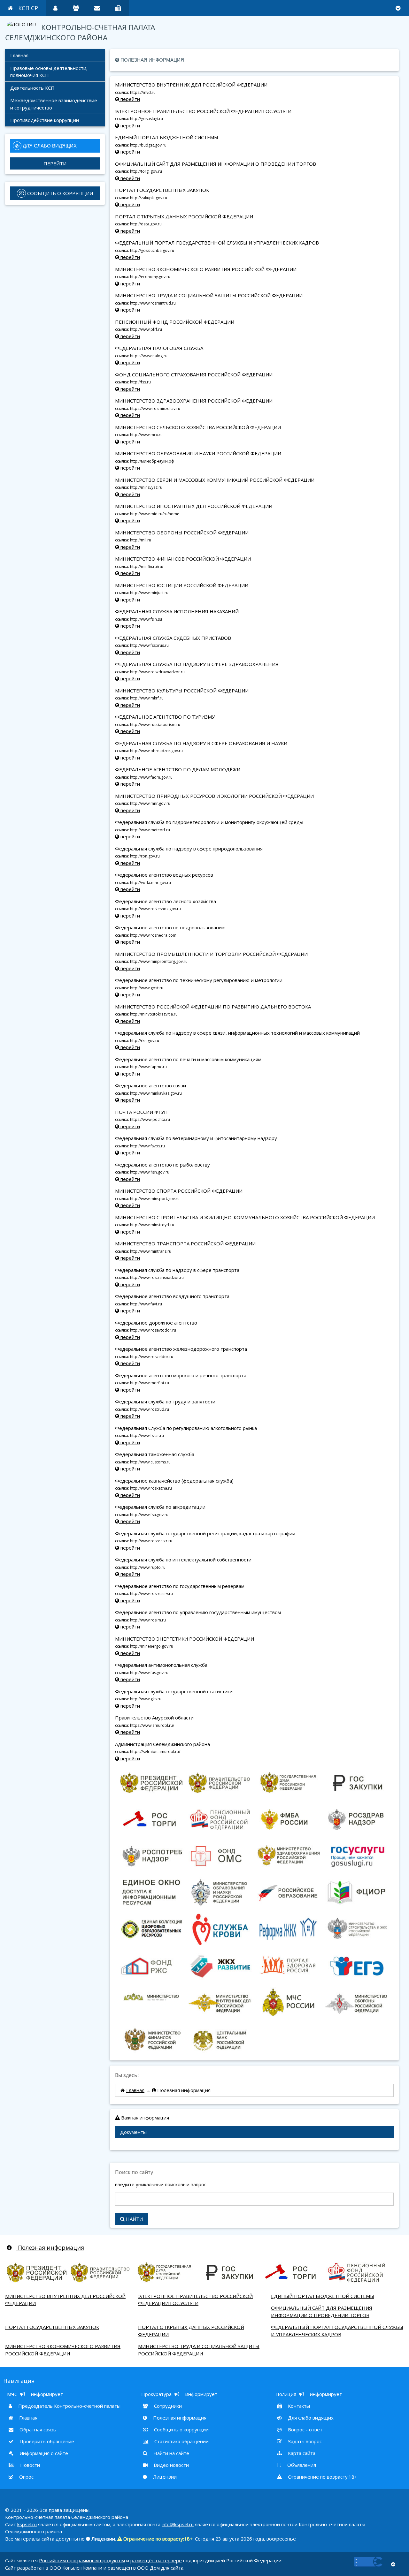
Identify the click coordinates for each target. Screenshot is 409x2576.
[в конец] (398, 8)
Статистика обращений (181, 2441)
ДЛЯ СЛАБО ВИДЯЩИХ (49, 146)
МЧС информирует (35, 2394)
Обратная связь (37, 2429)
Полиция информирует (309, 2394)
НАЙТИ (134, 2219)
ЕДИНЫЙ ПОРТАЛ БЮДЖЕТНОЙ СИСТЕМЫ (323, 2296)
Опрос (26, 2477)
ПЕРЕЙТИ (55, 163)
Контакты (298, 2406)
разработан (31, 2568)
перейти (130, 99)
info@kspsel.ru (178, 2524)
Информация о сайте (43, 2453)
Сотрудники (167, 2406)
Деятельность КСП (32, 88)
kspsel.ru (27, 2524)
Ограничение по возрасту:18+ (322, 2477)
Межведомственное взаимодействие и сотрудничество (54, 104)
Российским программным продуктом (82, 2560)
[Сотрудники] (76, 8)
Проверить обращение (46, 2441)
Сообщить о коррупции (181, 2429)
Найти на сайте (171, 2453)
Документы (133, 2132)
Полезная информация (50, 2247)
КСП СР (28, 8)
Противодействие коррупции (45, 120)
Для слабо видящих (310, 2418)
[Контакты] (118, 8)
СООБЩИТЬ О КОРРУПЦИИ (59, 193)
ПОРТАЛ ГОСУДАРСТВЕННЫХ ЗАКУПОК (52, 2327)
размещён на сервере (156, 2560)
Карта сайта (301, 2453)
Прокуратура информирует (179, 2394)
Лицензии (164, 2477)
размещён (120, 2568)
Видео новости (171, 2465)
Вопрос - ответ (305, 2429)
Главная (19, 55)
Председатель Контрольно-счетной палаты (69, 2406)
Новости (29, 2465)
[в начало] (393, 2564)
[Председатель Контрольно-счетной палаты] (55, 8)
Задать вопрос (304, 2441)
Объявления (301, 2465)
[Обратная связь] (97, 8)
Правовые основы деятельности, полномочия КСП (50, 72)
